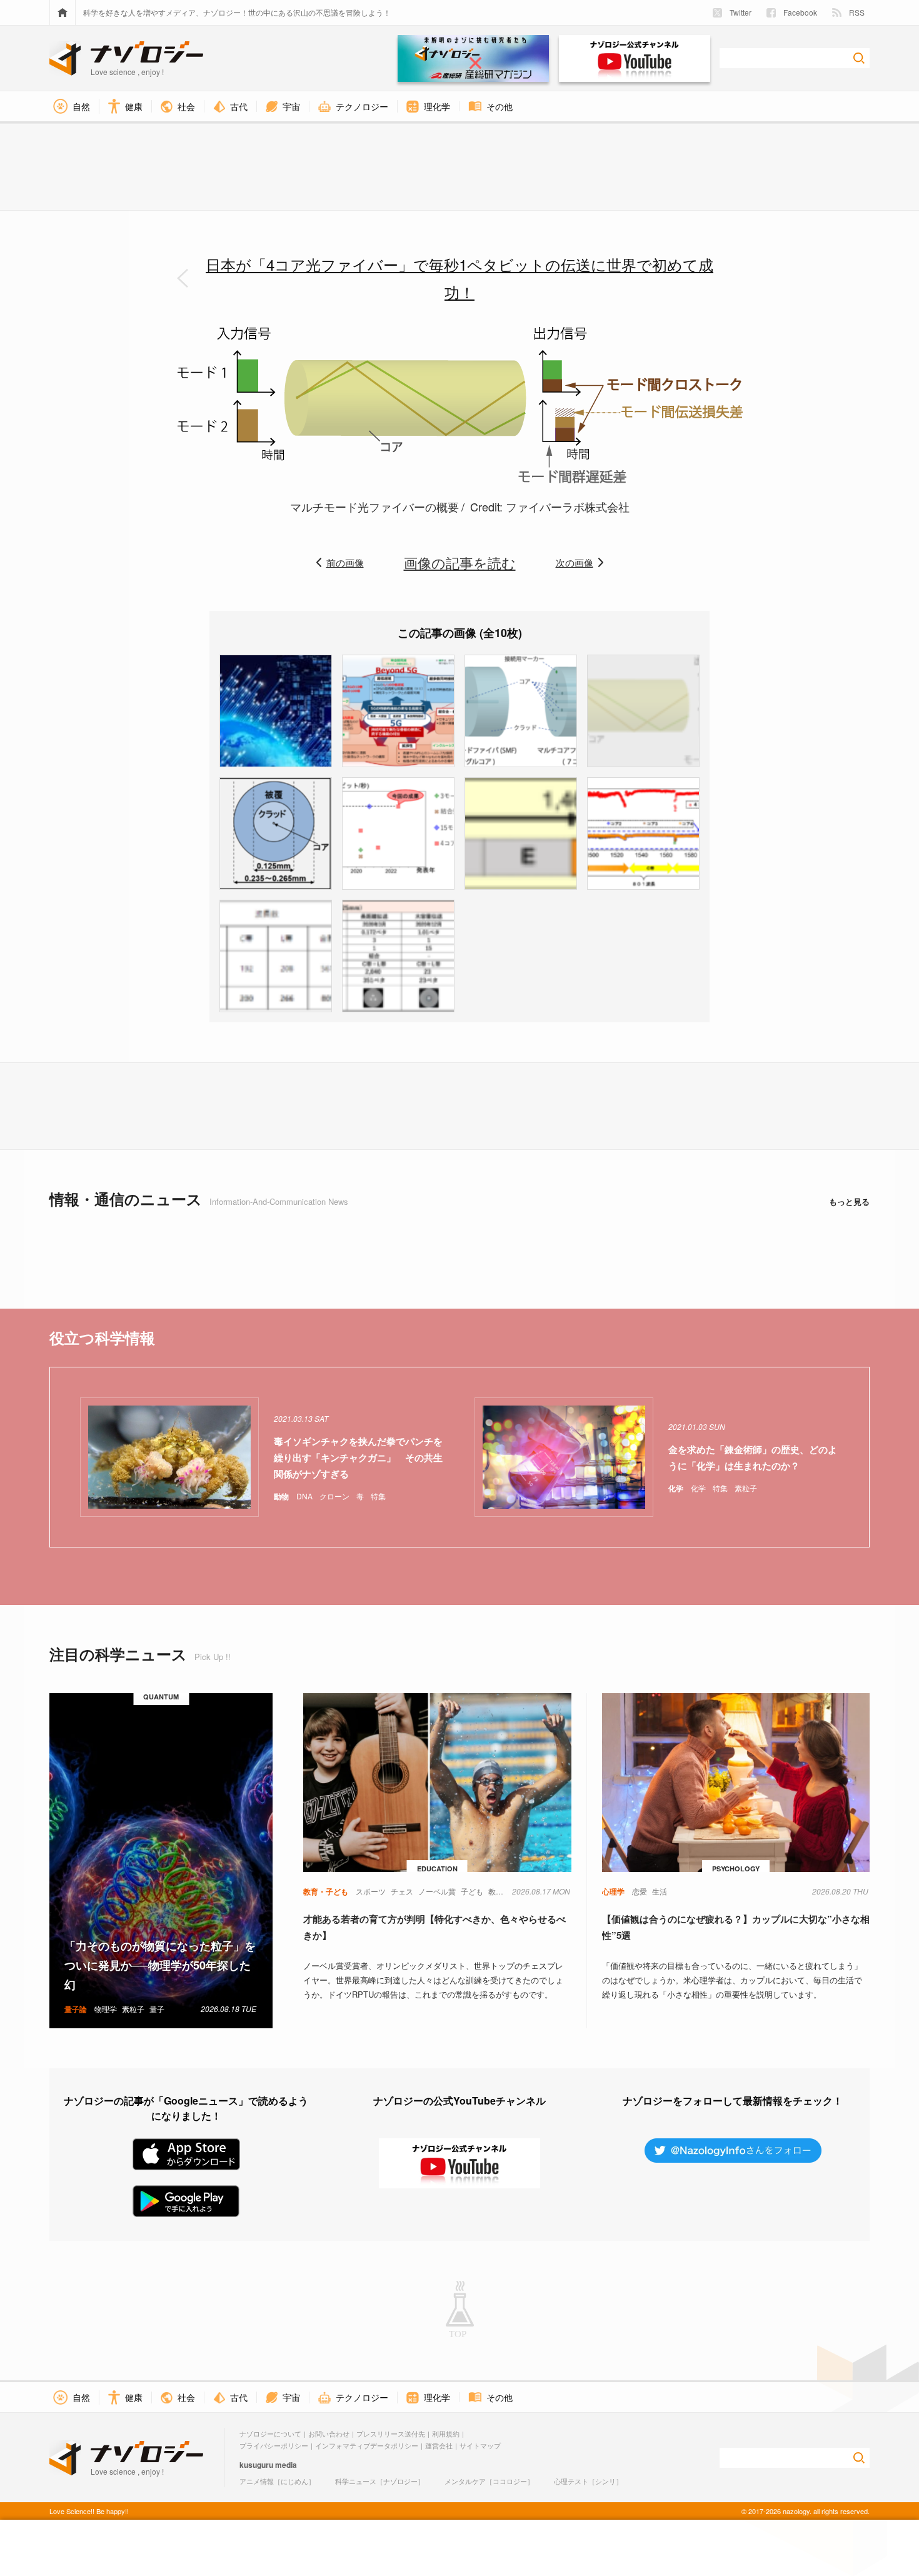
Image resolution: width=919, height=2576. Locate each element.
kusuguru (256, 2465)
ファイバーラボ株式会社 (568, 506)
